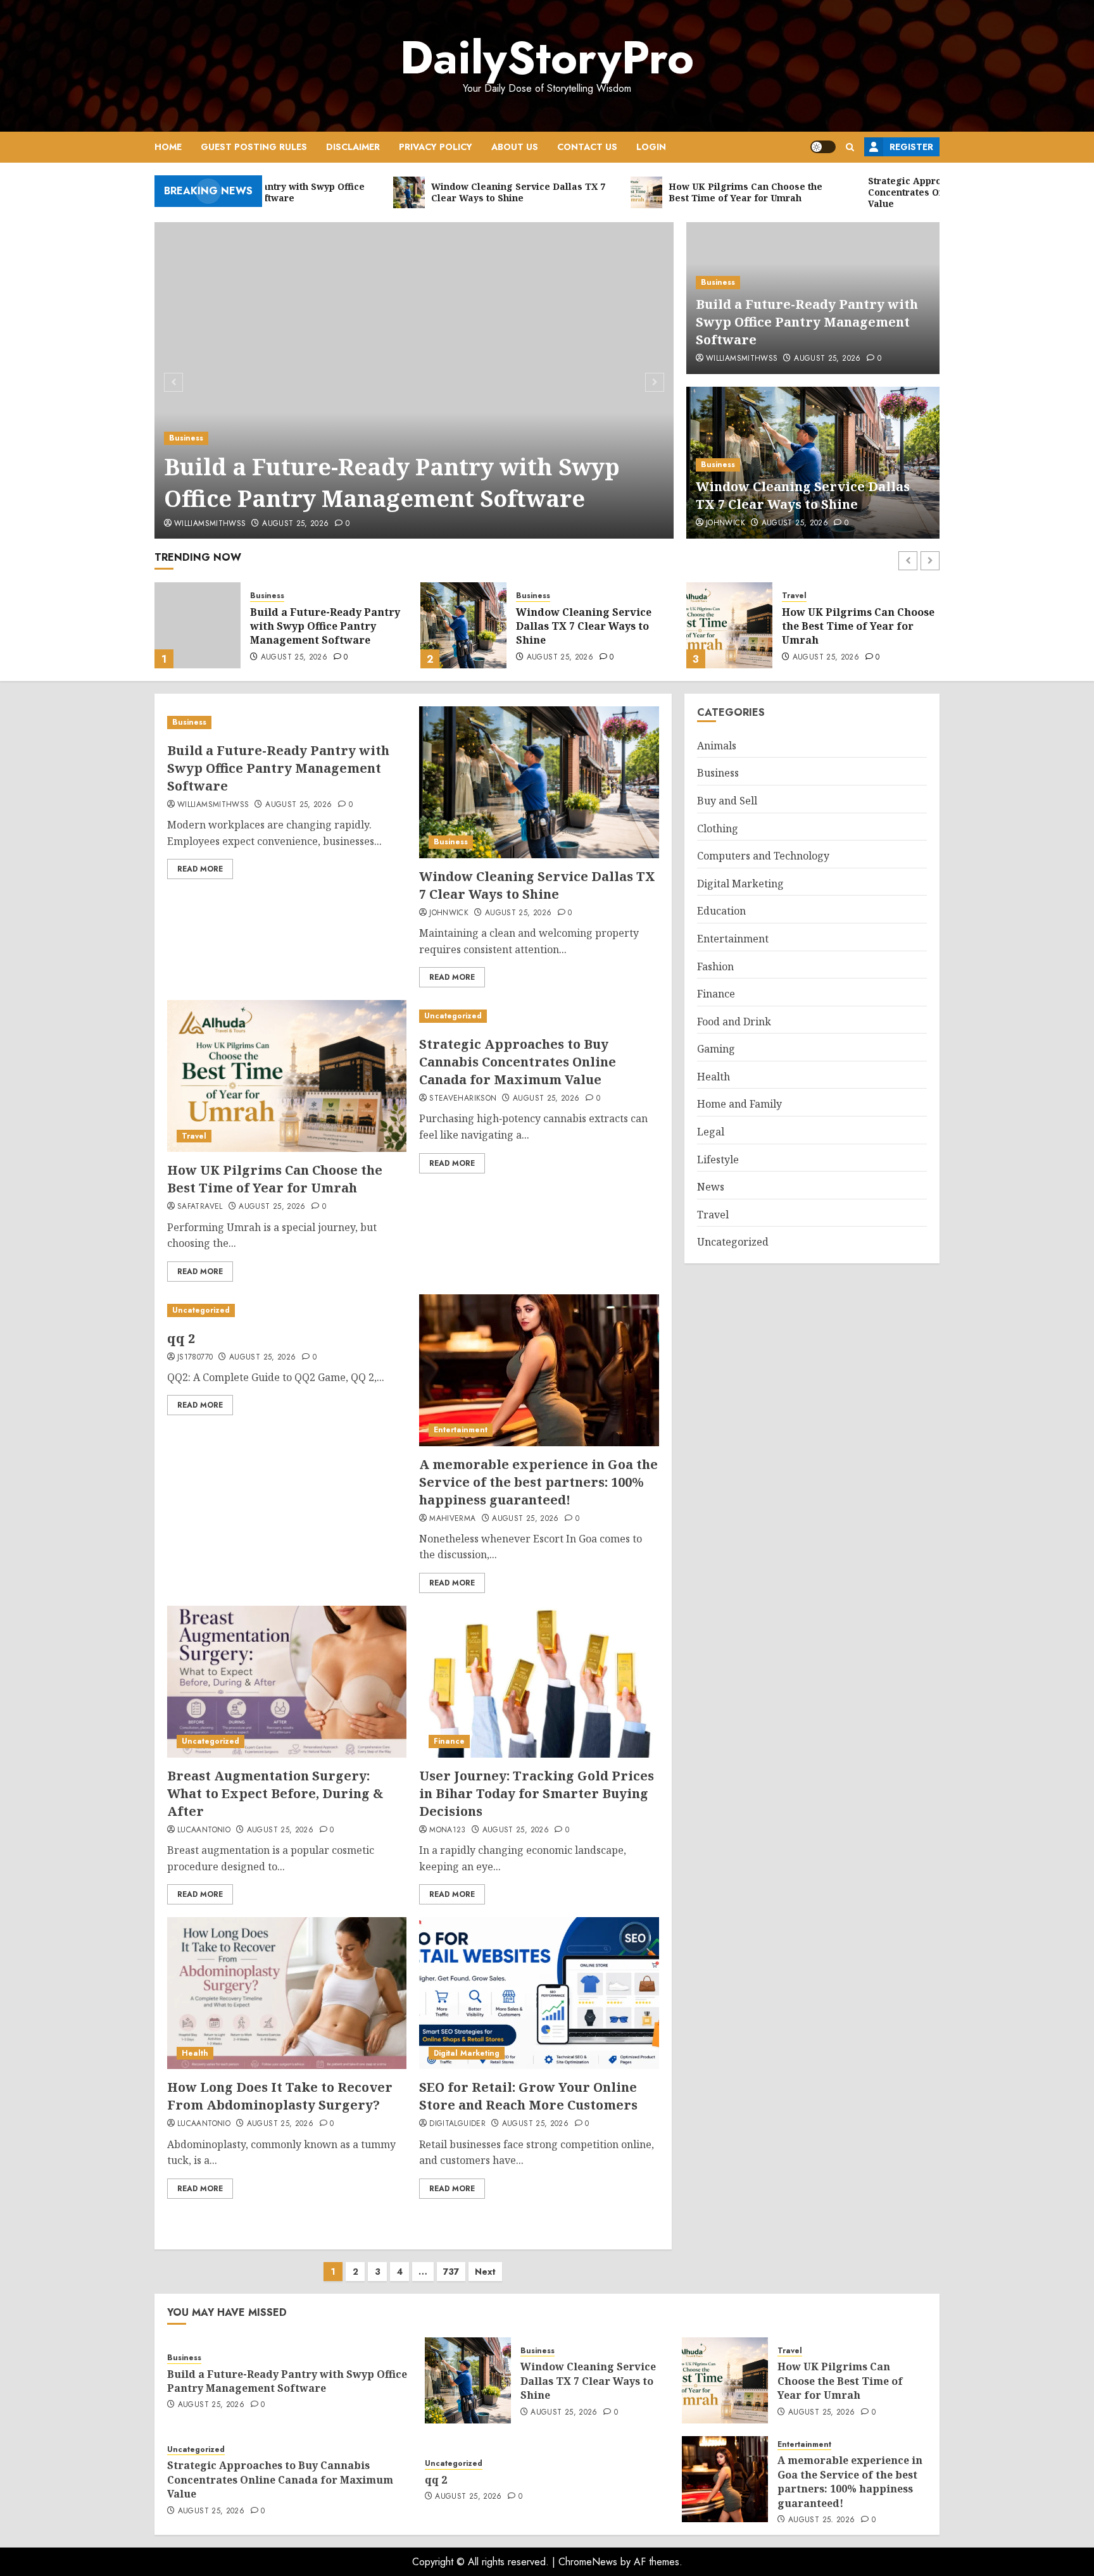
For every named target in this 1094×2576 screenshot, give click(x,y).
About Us (515, 147)
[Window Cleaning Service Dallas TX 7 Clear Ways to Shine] (198, 625)
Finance (449, 1741)
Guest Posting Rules (254, 147)
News (711, 1187)
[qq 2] (276, 1310)
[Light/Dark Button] (823, 147)
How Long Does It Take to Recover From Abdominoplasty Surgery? (280, 2096)
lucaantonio (204, 1830)
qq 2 (181, 1338)
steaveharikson (463, 1099)
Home (168, 147)
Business (186, 438)
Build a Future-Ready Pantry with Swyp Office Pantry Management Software (392, 483)
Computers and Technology (763, 856)
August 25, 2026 (295, 524)
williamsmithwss (210, 524)
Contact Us (587, 147)
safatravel (200, 1207)
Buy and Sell (727, 801)
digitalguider (457, 2124)
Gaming (716, 1049)
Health (195, 2053)
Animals (717, 746)
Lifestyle (718, 1160)
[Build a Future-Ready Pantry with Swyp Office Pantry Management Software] (414, 380)
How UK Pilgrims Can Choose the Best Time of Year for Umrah (592, 626)
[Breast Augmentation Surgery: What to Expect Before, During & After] (287, 1682)
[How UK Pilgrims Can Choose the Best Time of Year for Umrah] (463, 625)
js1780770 (195, 1358)
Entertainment (461, 1430)
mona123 (448, 1830)
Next (485, 2272)
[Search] (850, 147)
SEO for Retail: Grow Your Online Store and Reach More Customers (528, 2096)
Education (721, 911)
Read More (200, 869)
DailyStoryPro (547, 58)
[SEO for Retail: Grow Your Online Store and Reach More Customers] (539, 1993)
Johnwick (726, 523)
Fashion (715, 966)
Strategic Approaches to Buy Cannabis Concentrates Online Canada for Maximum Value (858, 628)
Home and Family (739, 1104)
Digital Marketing (467, 2053)
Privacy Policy (436, 147)
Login (651, 147)
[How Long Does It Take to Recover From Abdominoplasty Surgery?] (287, 1993)
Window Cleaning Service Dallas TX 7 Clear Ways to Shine (803, 495)
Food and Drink (734, 1022)
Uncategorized (811, 591)
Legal (711, 1132)
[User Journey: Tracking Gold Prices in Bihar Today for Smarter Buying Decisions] (539, 1682)
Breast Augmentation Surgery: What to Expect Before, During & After (275, 1793)
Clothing (718, 828)
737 (451, 2272)
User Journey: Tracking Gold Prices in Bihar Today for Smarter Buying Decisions (537, 1793)
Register (911, 147)
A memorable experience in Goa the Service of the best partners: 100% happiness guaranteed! (538, 1482)
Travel (528, 596)
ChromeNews (588, 2562)
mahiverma (452, 1519)
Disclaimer (353, 147)
